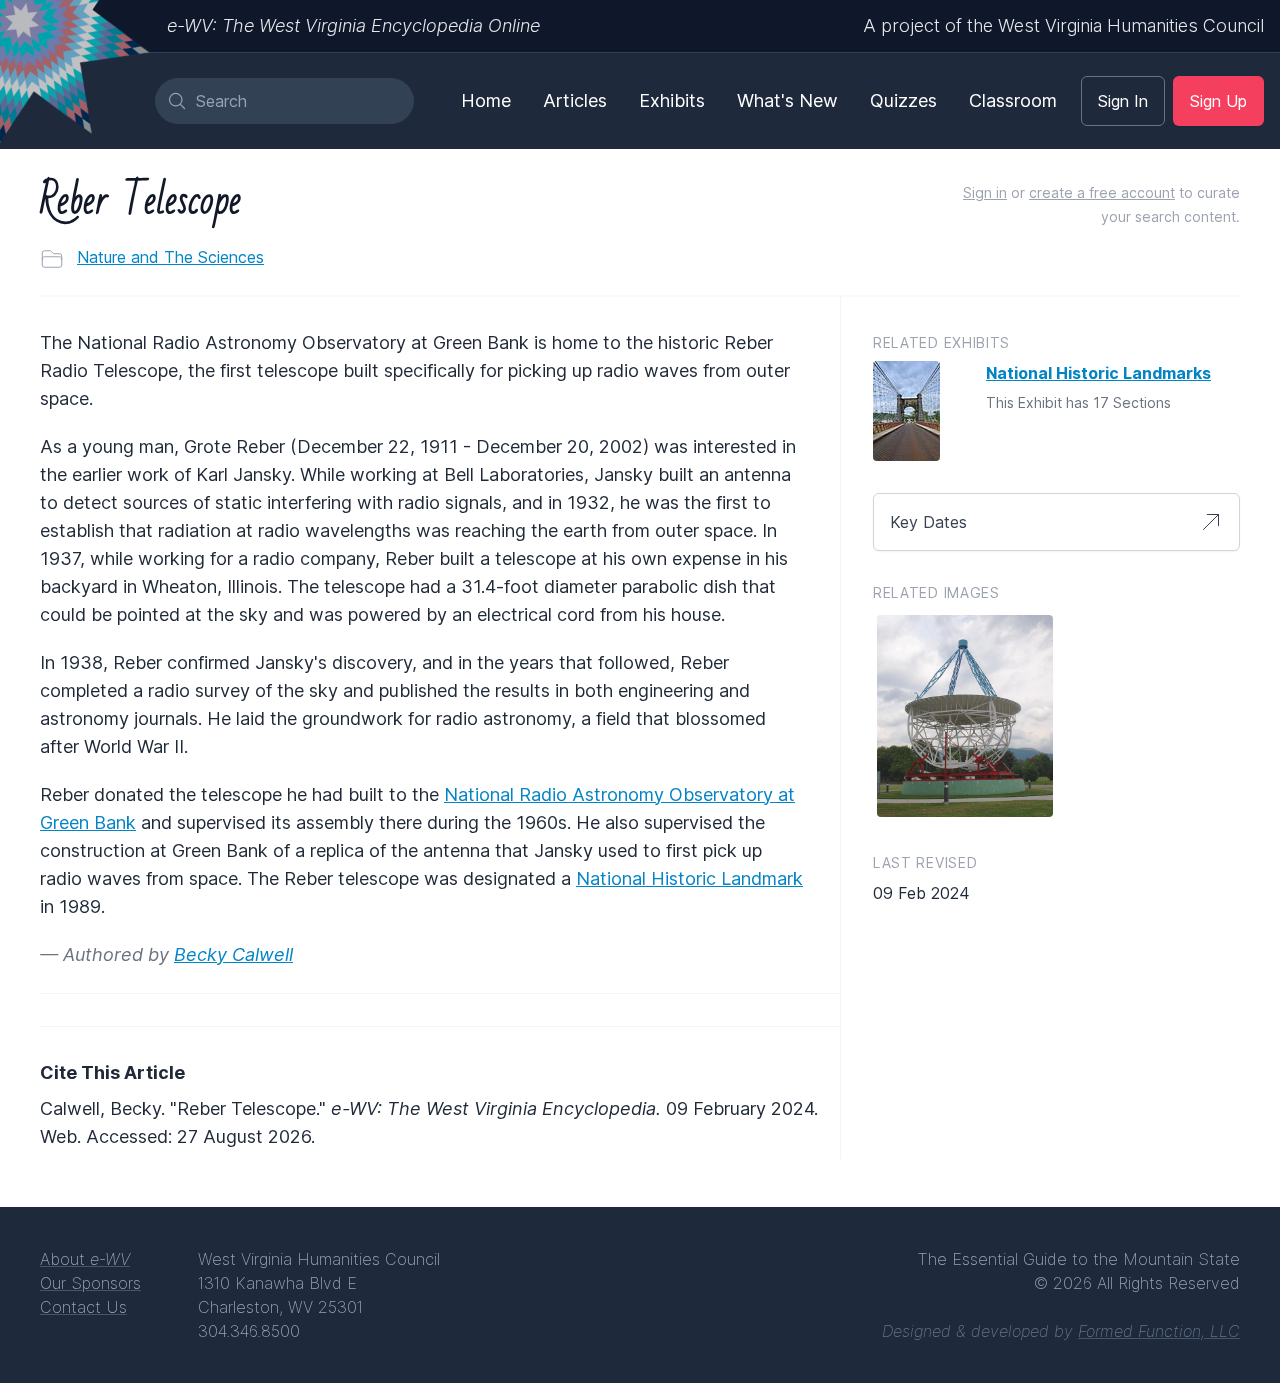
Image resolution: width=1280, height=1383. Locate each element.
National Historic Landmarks (1098, 373)
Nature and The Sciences (170, 257)
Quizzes (903, 100)
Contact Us (83, 1307)
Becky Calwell (233, 954)
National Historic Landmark (689, 878)
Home (486, 100)
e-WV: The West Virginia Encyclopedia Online (353, 25)
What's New (787, 100)
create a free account (1102, 192)
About (85, 1259)
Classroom (1013, 100)
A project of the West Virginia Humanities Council (1063, 25)
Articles (575, 100)
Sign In (1123, 101)
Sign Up (1218, 101)
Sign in (985, 192)
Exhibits (672, 100)
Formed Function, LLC (1159, 1331)
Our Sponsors (90, 1283)
